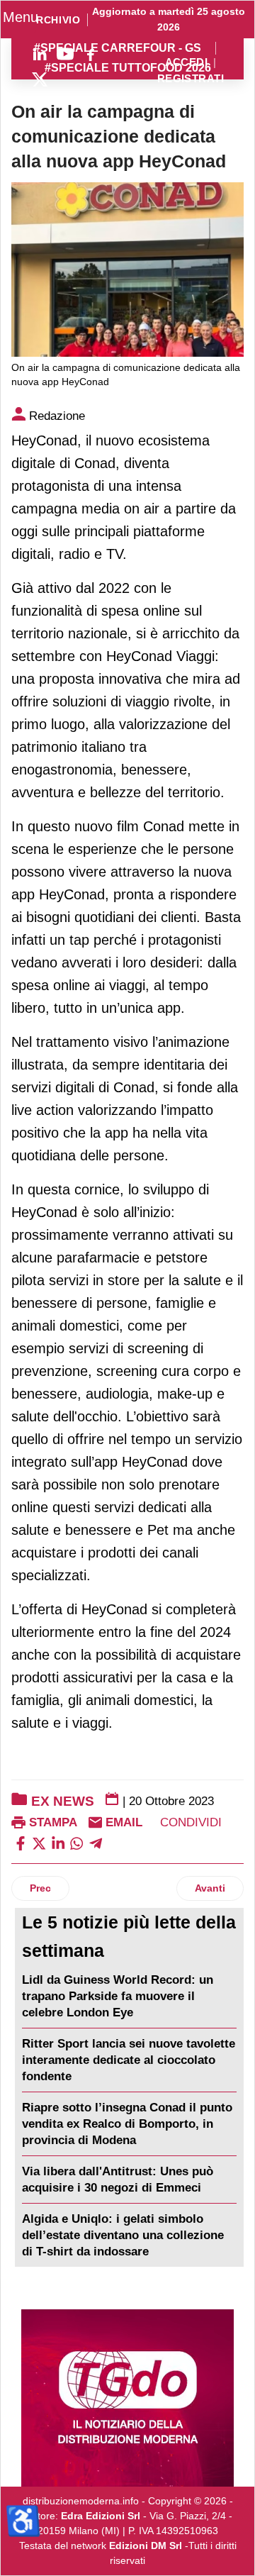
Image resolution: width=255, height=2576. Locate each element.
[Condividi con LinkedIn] (58, 1842)
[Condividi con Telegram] (96, 1842)
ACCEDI (187, 63)
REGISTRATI (191, 79)
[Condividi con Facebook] (21, 1842)
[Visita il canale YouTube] (65, 54)
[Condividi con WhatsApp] (76, 1842)
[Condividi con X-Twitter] (39, 1842)
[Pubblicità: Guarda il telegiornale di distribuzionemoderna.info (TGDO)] (127, 2398)
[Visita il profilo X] (40, 79)
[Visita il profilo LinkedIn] (40, 54)
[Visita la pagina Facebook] (91, 54)
